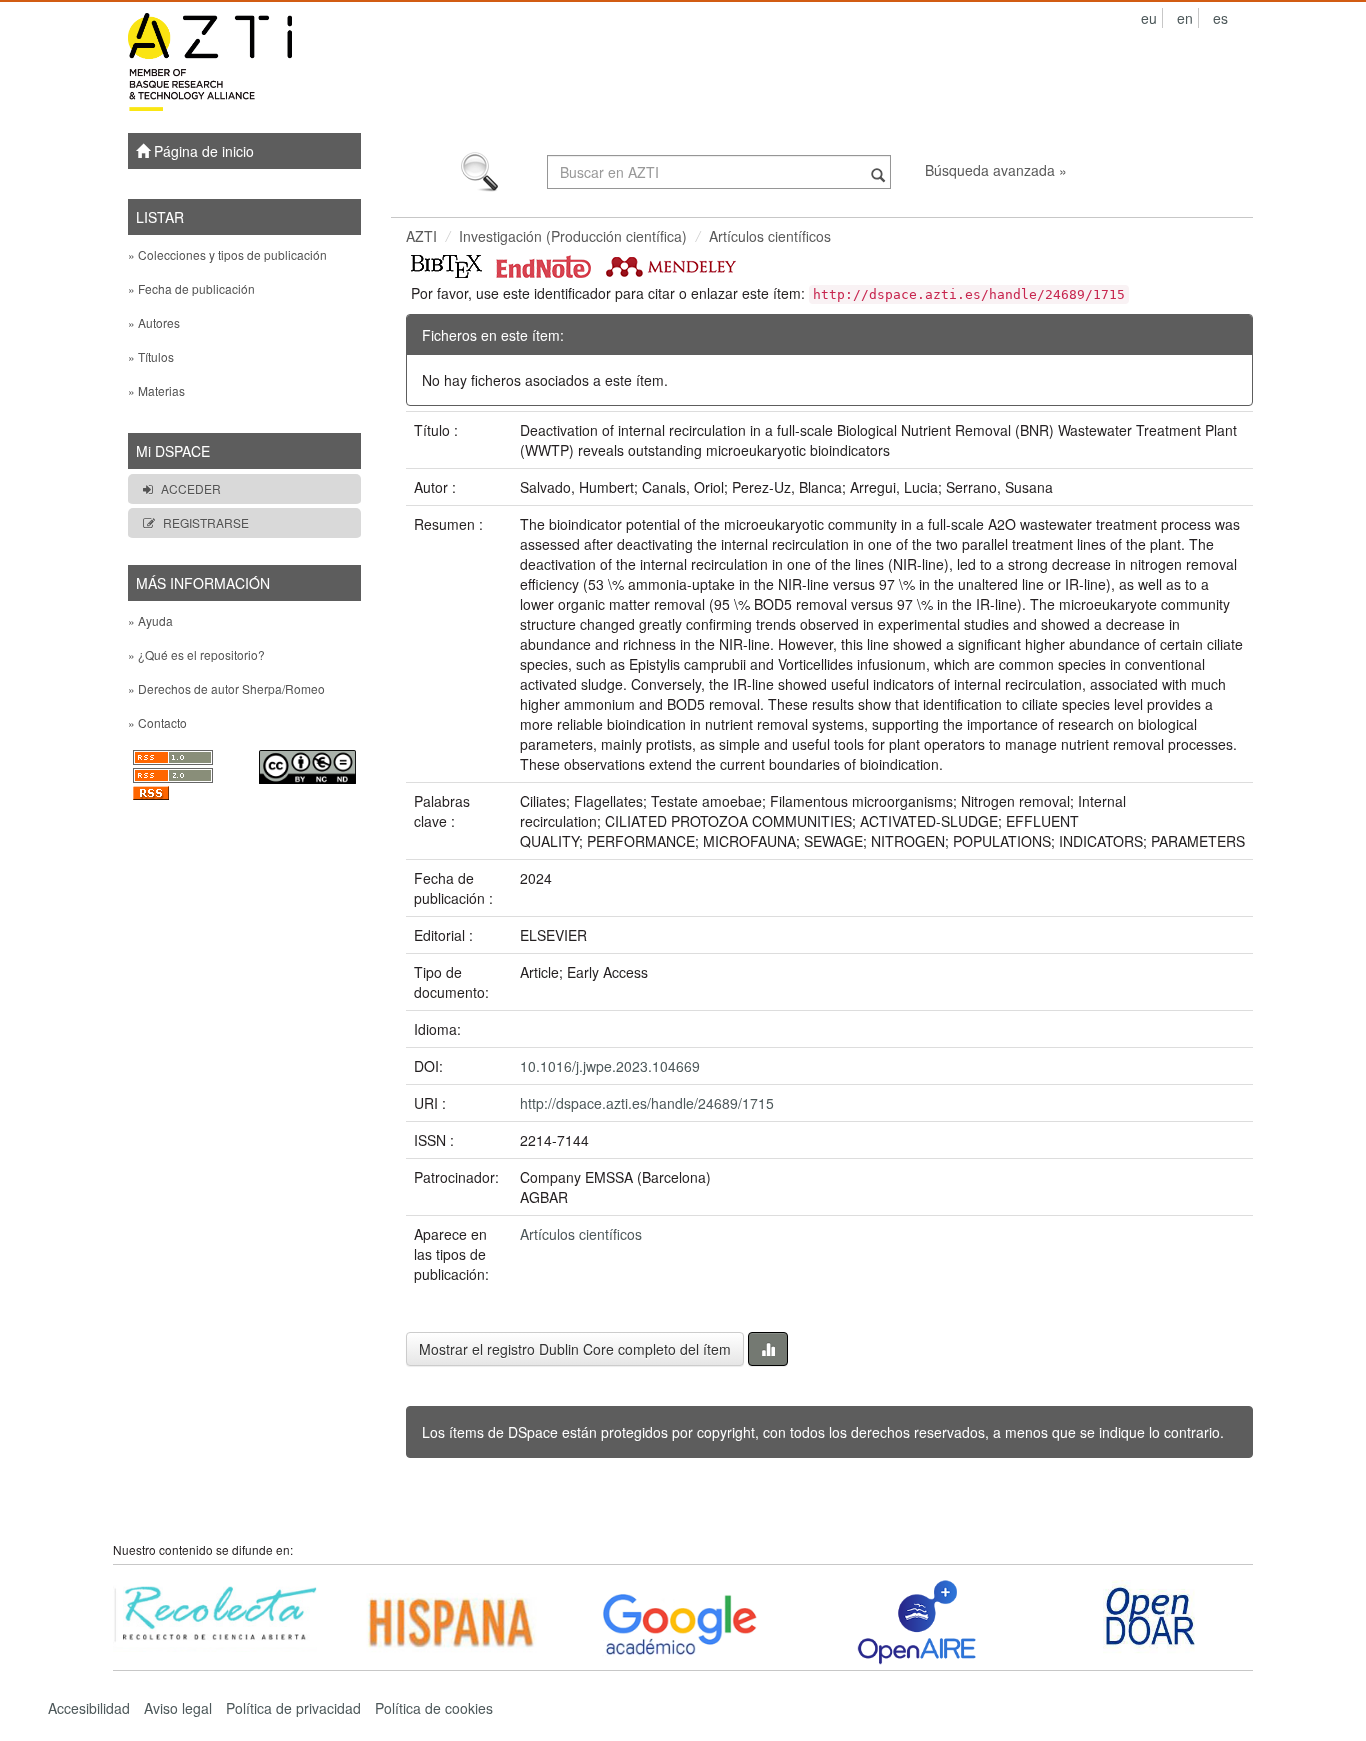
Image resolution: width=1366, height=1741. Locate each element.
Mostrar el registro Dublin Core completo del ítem (575, 1349)
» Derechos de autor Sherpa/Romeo (226, 688)
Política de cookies (434, 1708)
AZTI (421, 236)
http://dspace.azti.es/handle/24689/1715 (647, 1103)
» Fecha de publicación (191, 288)
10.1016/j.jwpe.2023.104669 (610, 1066)
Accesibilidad (89, 1708)
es (1220, 18)
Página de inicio (202, 151)
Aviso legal (178, 1708)
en (1185, 18)
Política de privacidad (293, 1708)
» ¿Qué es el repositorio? (196, 654)
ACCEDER (191, 488)
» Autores (154, 322)
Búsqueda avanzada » (996, 170)
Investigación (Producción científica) (573, 236)
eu (1149, 18)
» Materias (156, 390)
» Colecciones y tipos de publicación (227, 254)
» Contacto (157, 722)
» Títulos (151, 356)
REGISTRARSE (206, 522)
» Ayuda (150, 620)
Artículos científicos (770, 236)
